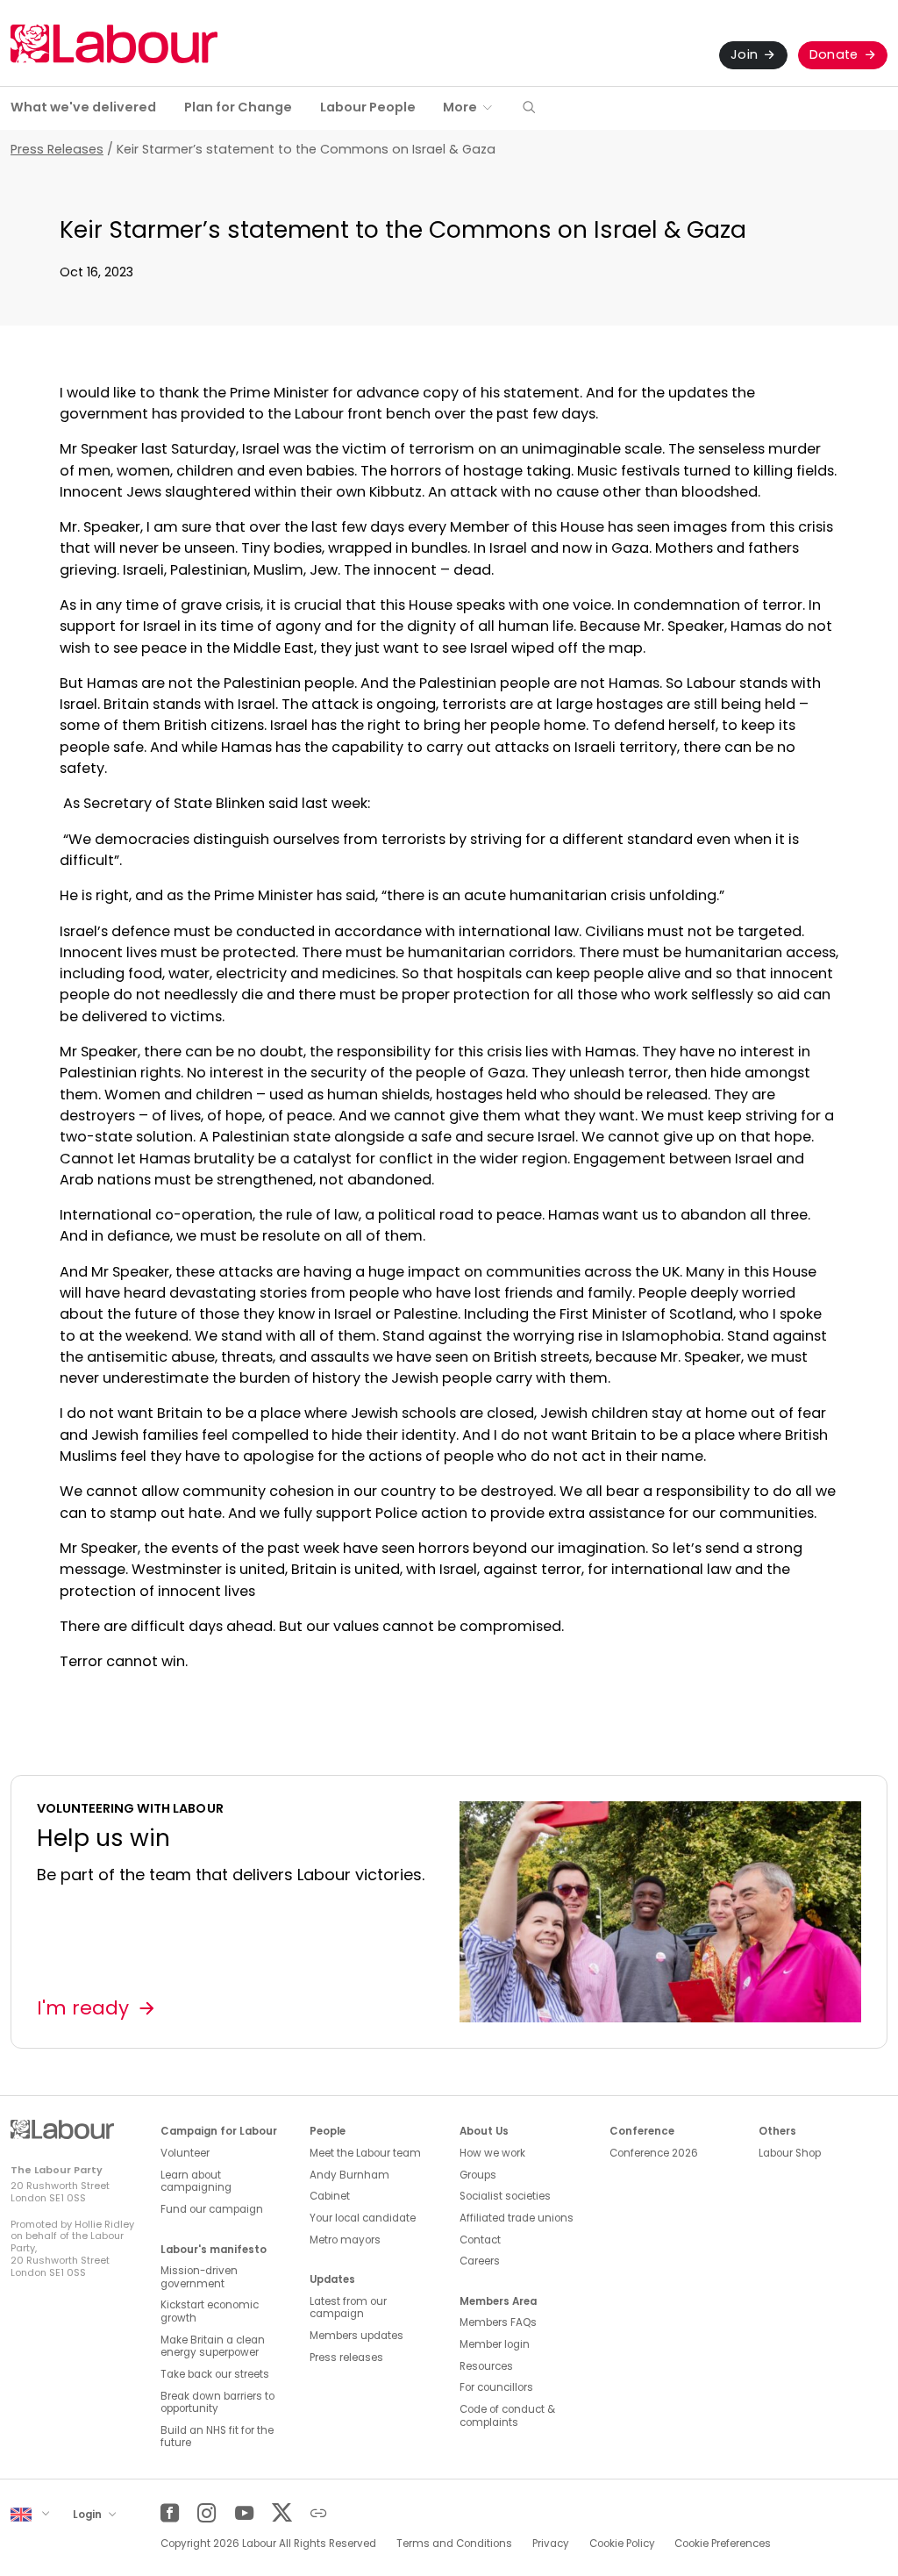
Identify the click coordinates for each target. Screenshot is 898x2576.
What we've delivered (83, 107)
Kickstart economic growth (210, 2311)
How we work (492, 2153)
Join (744, 54)
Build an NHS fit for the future (217, 2437)
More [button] (460, 107)
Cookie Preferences (723, 2544)
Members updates (356, 2336)
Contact (480, 2240)
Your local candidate (363, 2218)
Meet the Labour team (365, 2153)
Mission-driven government (199, 2277)
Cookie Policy (622, 2544)
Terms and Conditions (454, 2544)
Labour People (368, 107)
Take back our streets (215, 2374)
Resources (486, 2366)
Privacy (551, 2544)
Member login (495, 2344)
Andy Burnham (349, 2175)
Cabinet (330, 2196)
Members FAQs (498, 2322)
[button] (529, 108)
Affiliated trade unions (517, 2218)
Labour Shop (790, 2153)
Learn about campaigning (196, 2182)
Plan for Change (238, 107)
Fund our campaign (212, 2209)
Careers (480, 2261)
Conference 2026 (654, 2153)
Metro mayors (345, 2240)
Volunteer (185, 2153)
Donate (834, 54)
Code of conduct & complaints (507, 2416)
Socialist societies (505, 2196)
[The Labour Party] (114, 43)
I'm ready (83, 2008)
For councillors (496, 2387)
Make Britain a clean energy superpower (213, 2347)
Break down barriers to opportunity (217, 2403)
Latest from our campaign (348, 2308)
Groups (478, 2175)
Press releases (346, 2358)
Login (89, 2514)
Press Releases (57, 149)
